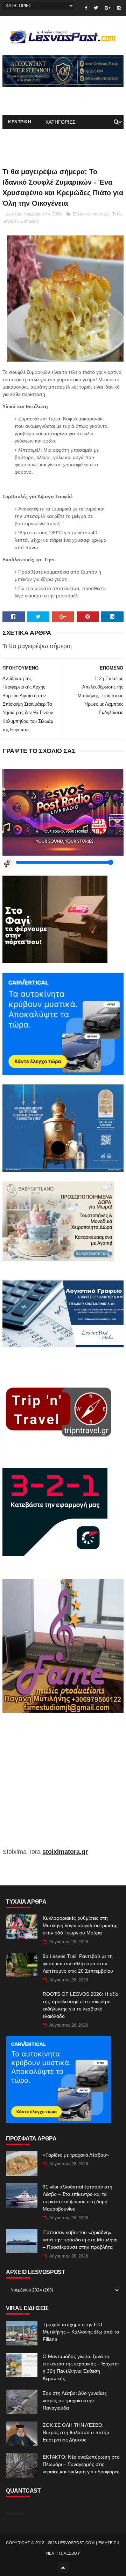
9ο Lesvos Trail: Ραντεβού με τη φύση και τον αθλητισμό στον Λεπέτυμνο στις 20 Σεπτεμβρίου (78, 1964)
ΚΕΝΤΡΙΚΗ (20, 122)
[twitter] (96, 8)
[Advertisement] (63, 1785)
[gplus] (108, 8)
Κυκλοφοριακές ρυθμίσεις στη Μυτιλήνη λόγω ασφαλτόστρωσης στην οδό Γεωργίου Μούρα (80, 1925)
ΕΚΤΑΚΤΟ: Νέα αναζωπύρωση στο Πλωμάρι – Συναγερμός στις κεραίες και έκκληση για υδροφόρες (81, 2464)
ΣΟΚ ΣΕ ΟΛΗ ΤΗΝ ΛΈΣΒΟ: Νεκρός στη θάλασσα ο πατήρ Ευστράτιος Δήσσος (76, 2432)
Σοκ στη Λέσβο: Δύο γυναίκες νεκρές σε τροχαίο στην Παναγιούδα (75, 2400)
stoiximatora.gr (65, 1852)
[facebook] (86, 8)
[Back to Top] (63, 2567)
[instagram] (119, 8)
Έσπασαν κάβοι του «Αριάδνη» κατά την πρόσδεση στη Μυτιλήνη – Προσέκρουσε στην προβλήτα (80, 2240)
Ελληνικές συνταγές (91, 214)
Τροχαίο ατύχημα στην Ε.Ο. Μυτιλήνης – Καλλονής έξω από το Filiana (81, 2332)
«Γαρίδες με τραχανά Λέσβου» (76, 2155)
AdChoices (15, 2513)
